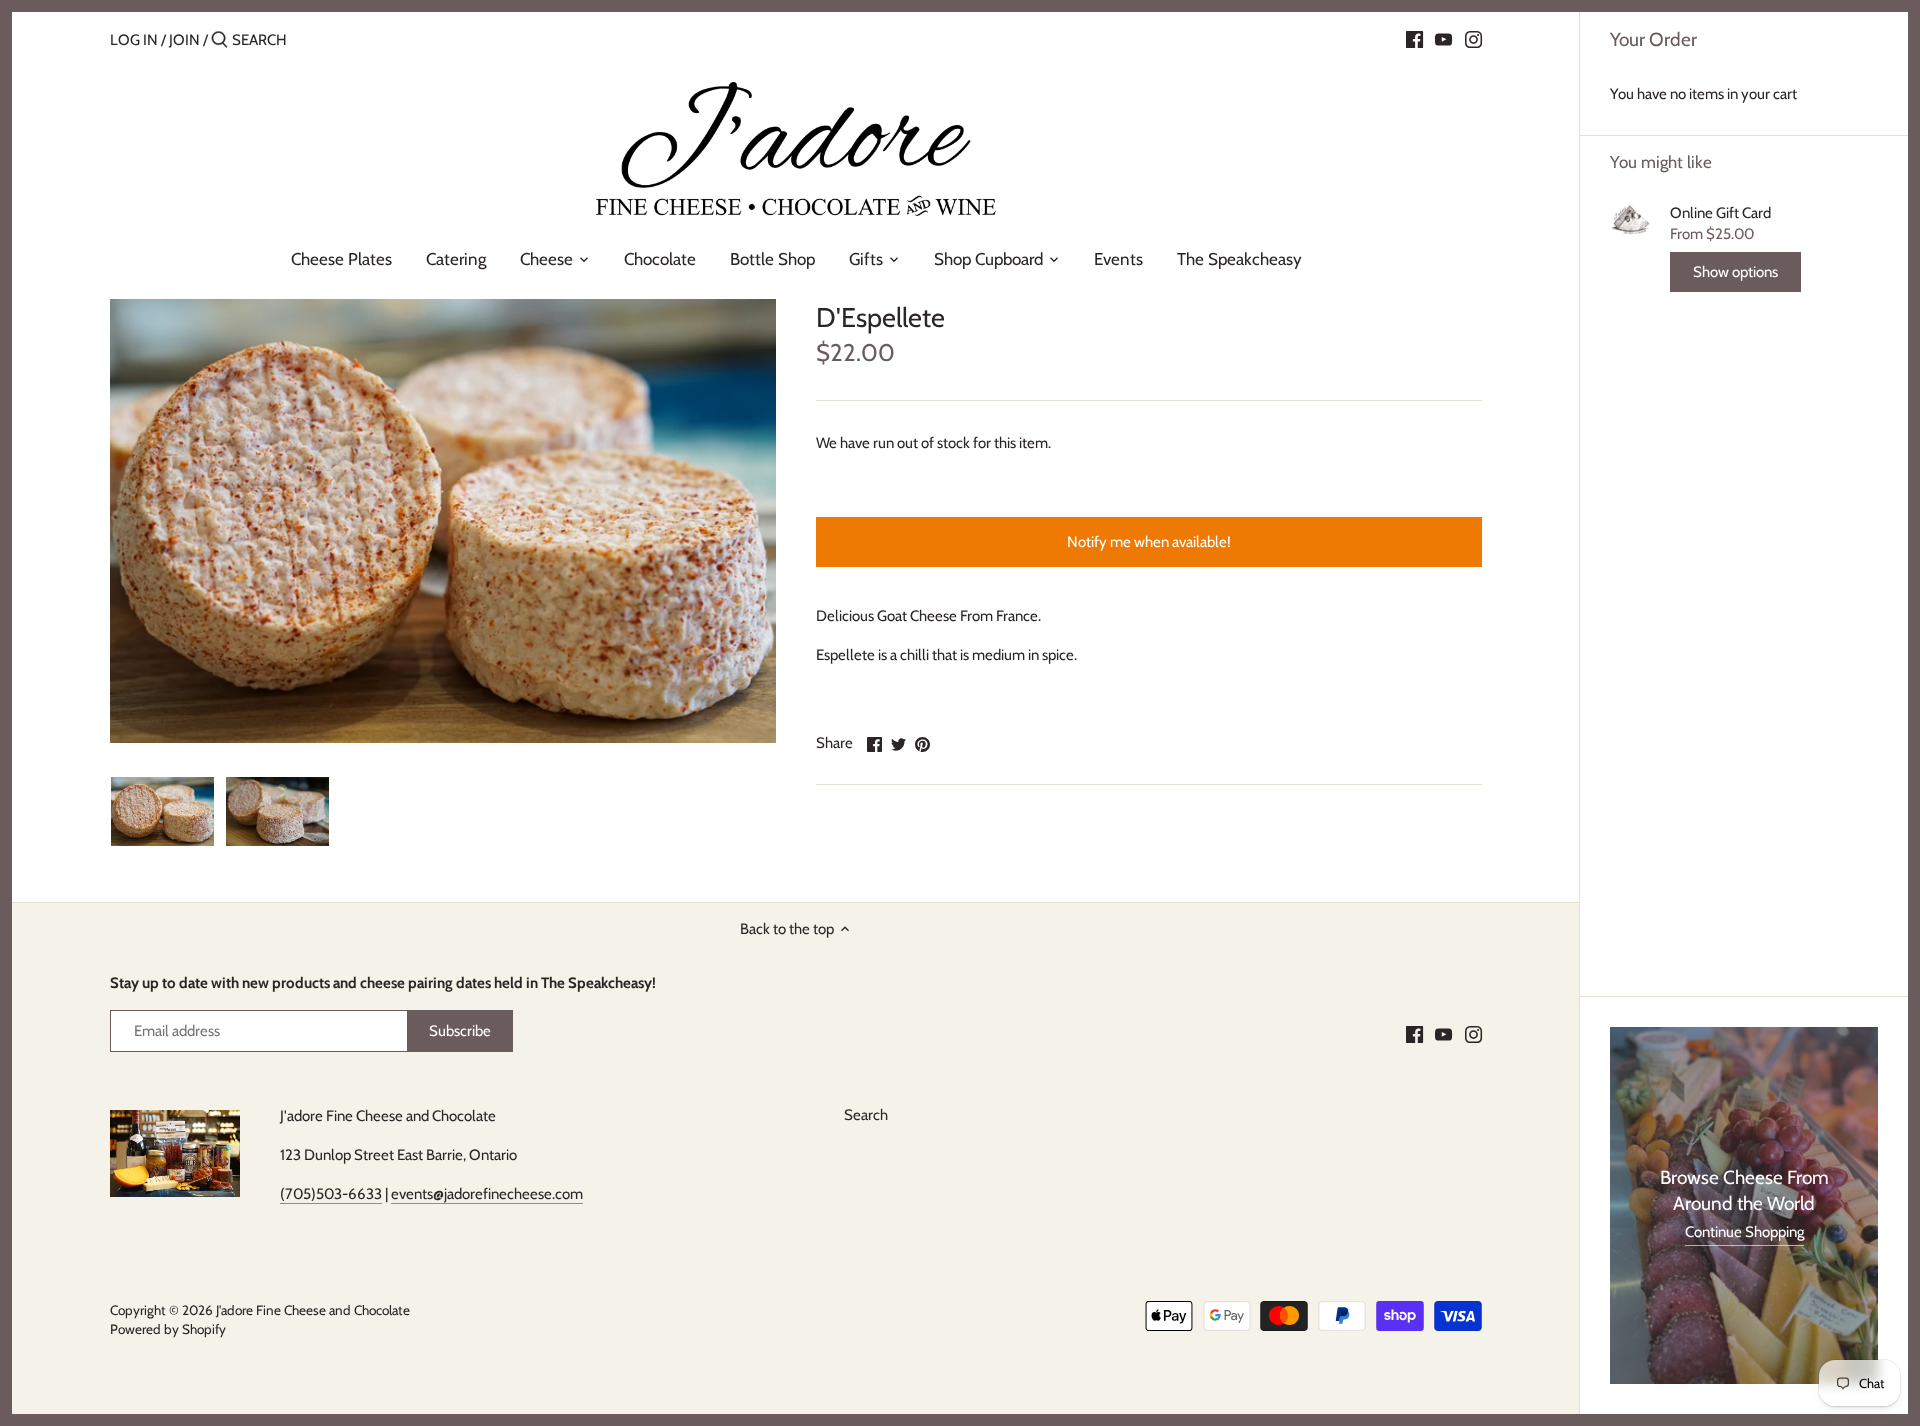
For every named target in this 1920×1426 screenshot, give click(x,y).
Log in (134, 40)
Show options (1735, 272)
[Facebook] (1414, 39)
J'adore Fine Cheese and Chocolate (313, 1310)
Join (184, 40)
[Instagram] (1473, 39)
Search (866, 1115)
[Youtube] (1443, 39)
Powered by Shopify (168, 1329)
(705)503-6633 (331, 1194)
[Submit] (219, 40)
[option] (162, 811)
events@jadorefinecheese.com (487, 1194)
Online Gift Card (1720, 213)
